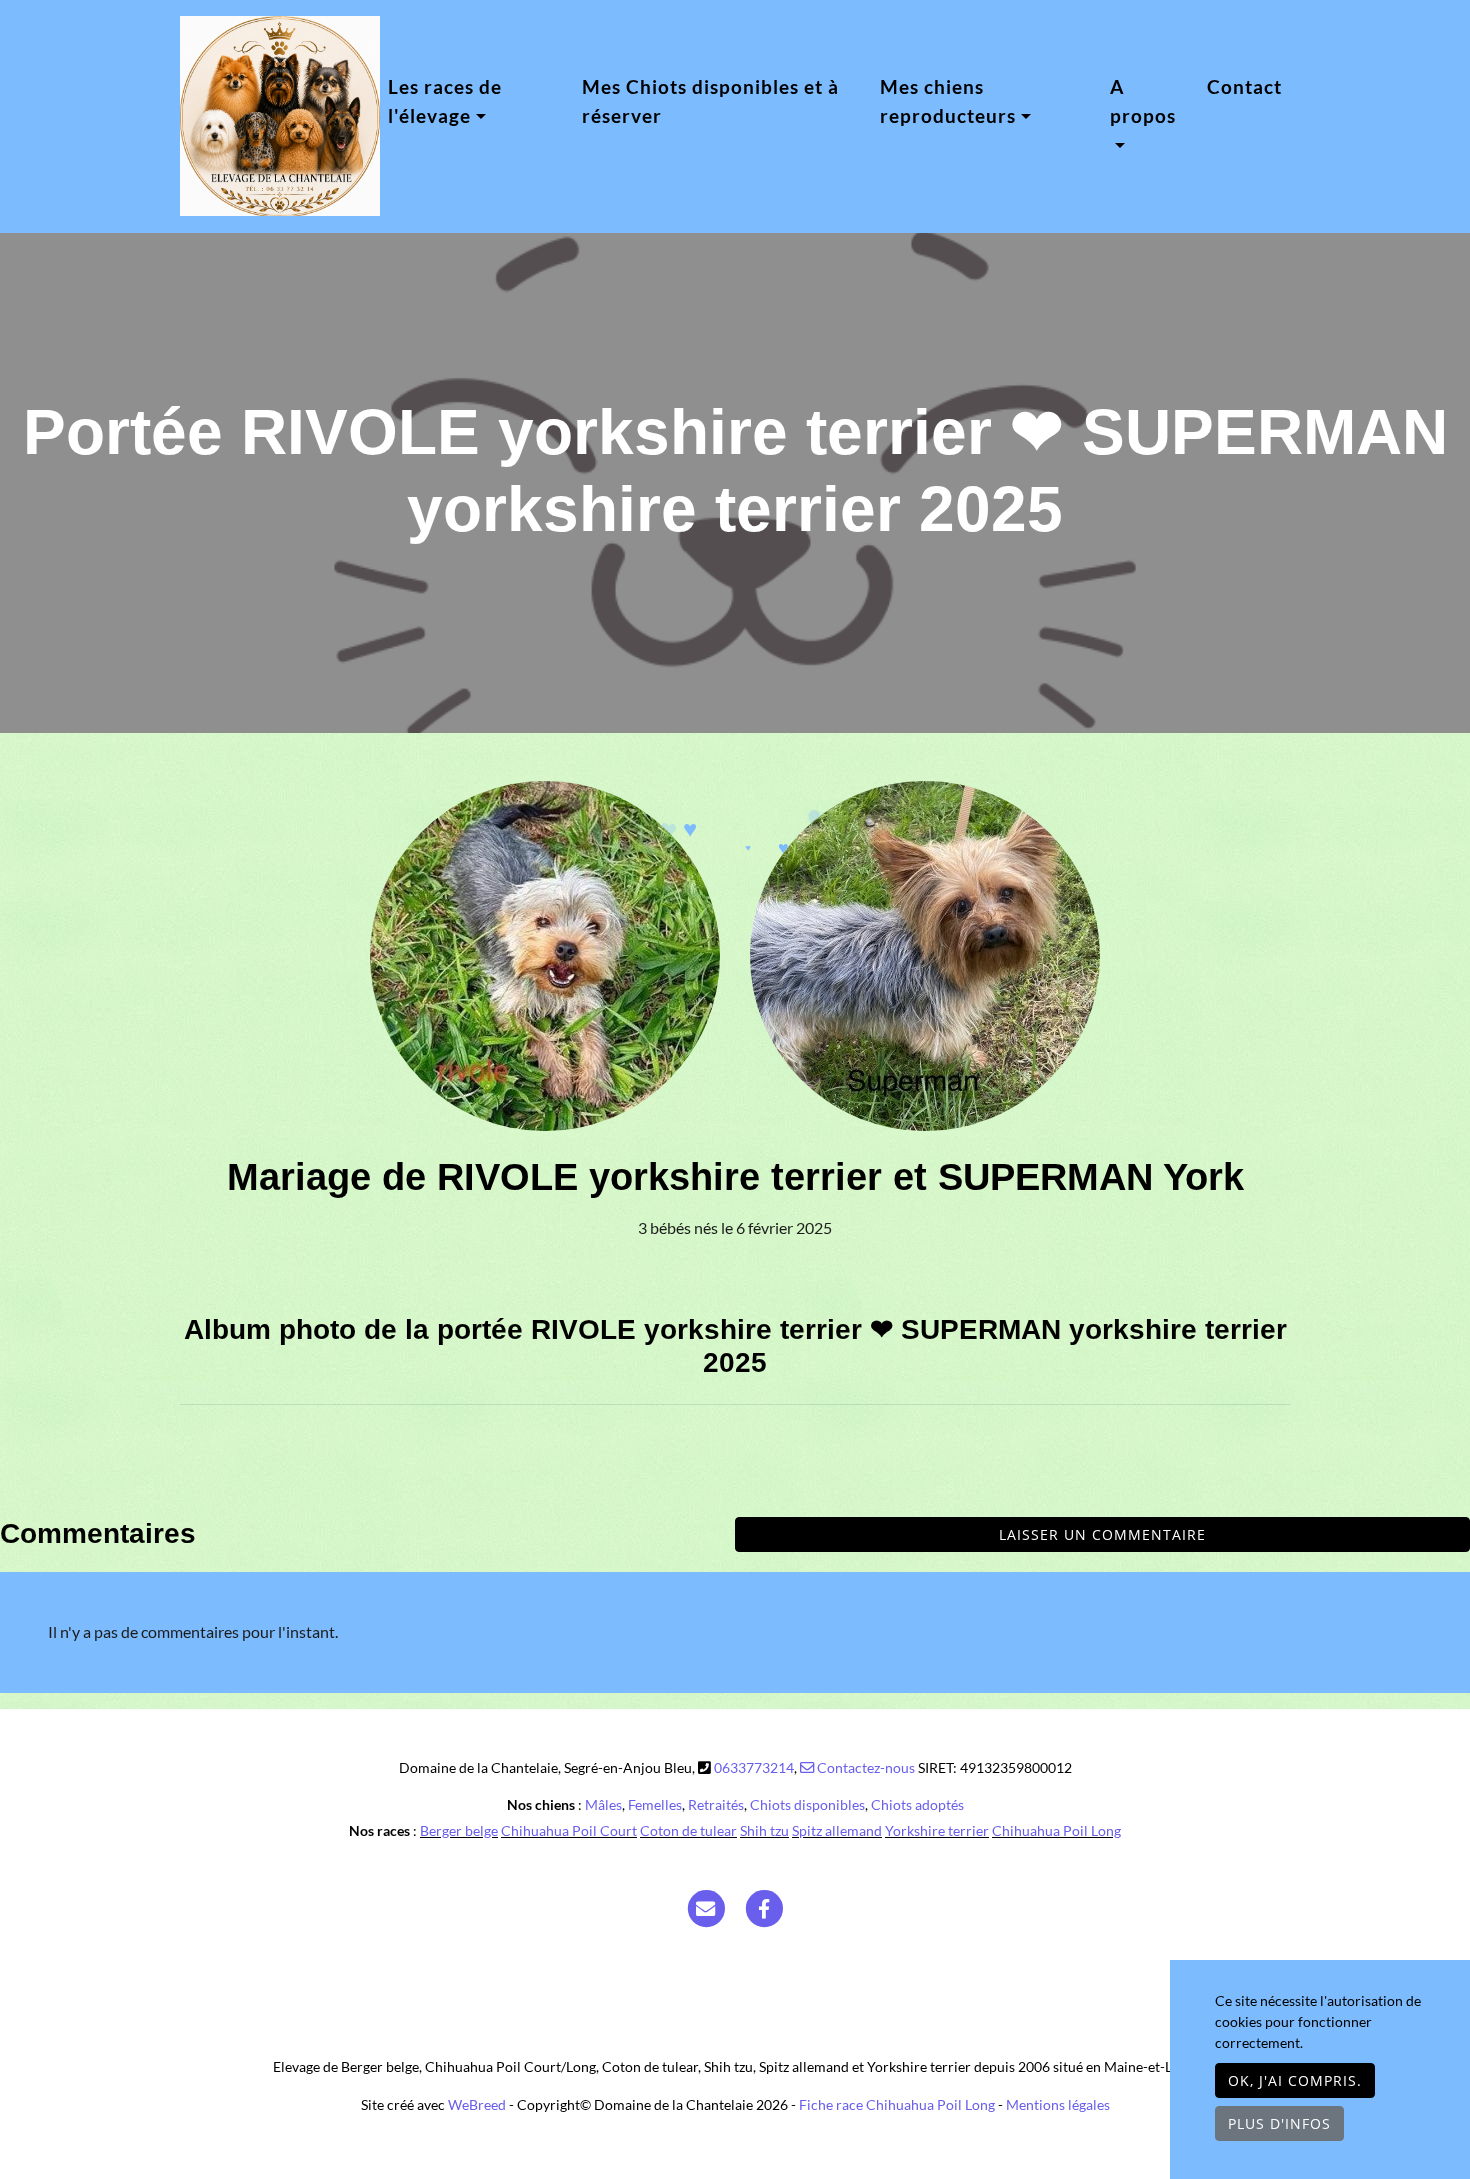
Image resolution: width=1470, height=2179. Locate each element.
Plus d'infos (1279, 2123)
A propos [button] (1143, 101)
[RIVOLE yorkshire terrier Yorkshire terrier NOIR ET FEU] (545, 954)
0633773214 (754, 1767)
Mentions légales (1058, 2104)
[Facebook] (765, 1906)
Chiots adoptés (917, 1804)
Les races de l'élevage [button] (445, 101)
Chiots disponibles (807, 1804)
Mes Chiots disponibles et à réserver (710, 101)
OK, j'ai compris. (1295, 2080)
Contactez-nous (864, 1767)
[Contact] (706, 1906)
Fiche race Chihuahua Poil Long (897, 2104)
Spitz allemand (837, 1830)
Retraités (716, 1804)
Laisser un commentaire (1102, 1534)
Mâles (603, 1804)
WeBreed (477, 2104)
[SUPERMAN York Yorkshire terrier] (925, 954)
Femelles (655, 1804)
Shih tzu (764, 1830)
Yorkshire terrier (937, 1830)
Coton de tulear (688, 1830)
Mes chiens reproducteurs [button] (948, 101)
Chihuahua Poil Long (1056, 1830)
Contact (1244, 86)
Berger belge (459, 1830)
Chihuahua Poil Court (569, 1830)
